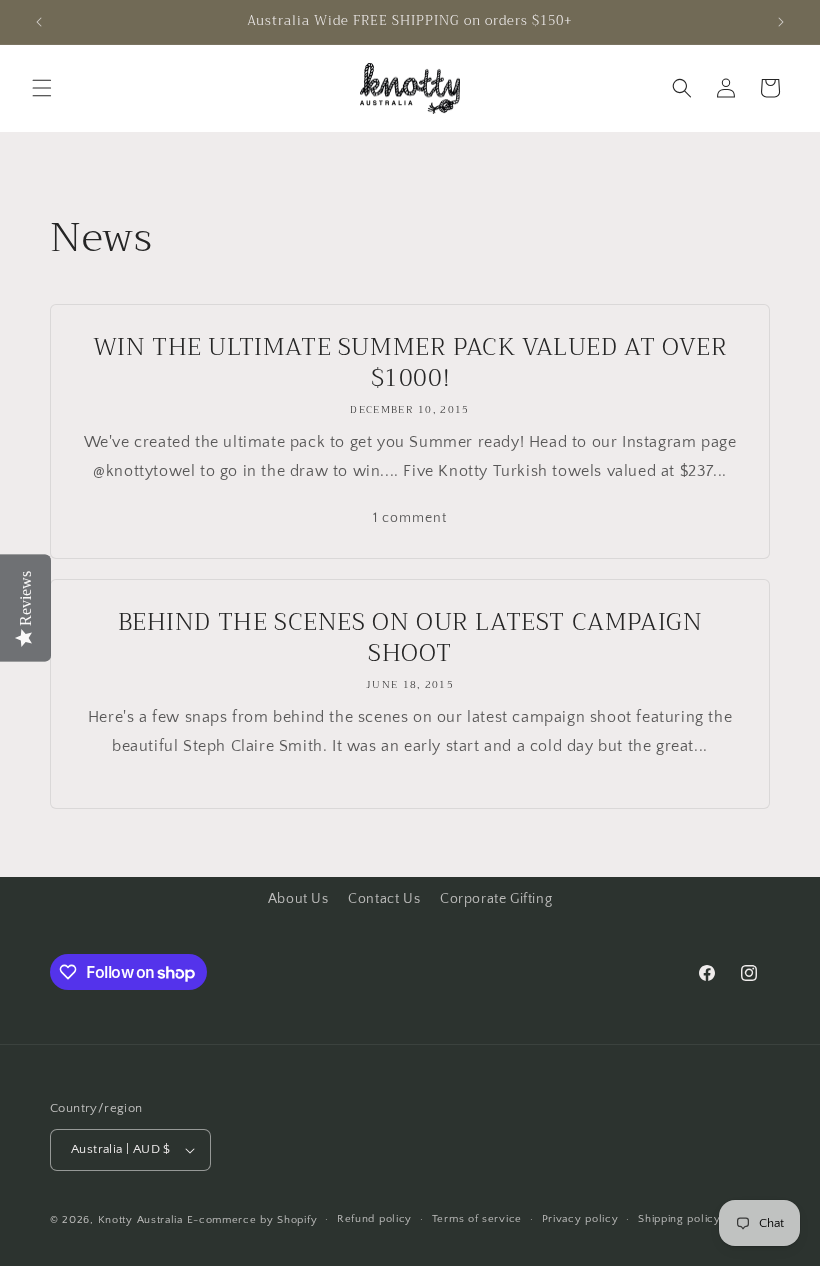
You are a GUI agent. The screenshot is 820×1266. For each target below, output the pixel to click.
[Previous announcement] (39, 22)
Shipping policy (679, 1219)
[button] (42, 88)
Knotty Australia (140, 1220)
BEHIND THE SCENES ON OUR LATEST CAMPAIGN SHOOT (410, 638)
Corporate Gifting (496, 899)
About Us (298, 899)
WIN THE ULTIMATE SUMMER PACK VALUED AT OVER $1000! (410, 363)
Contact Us (384, 899)
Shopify (297, 1220)
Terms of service (477, 1219)
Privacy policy (580, 1219)
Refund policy (374, 1219)
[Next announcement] (781, 22)
